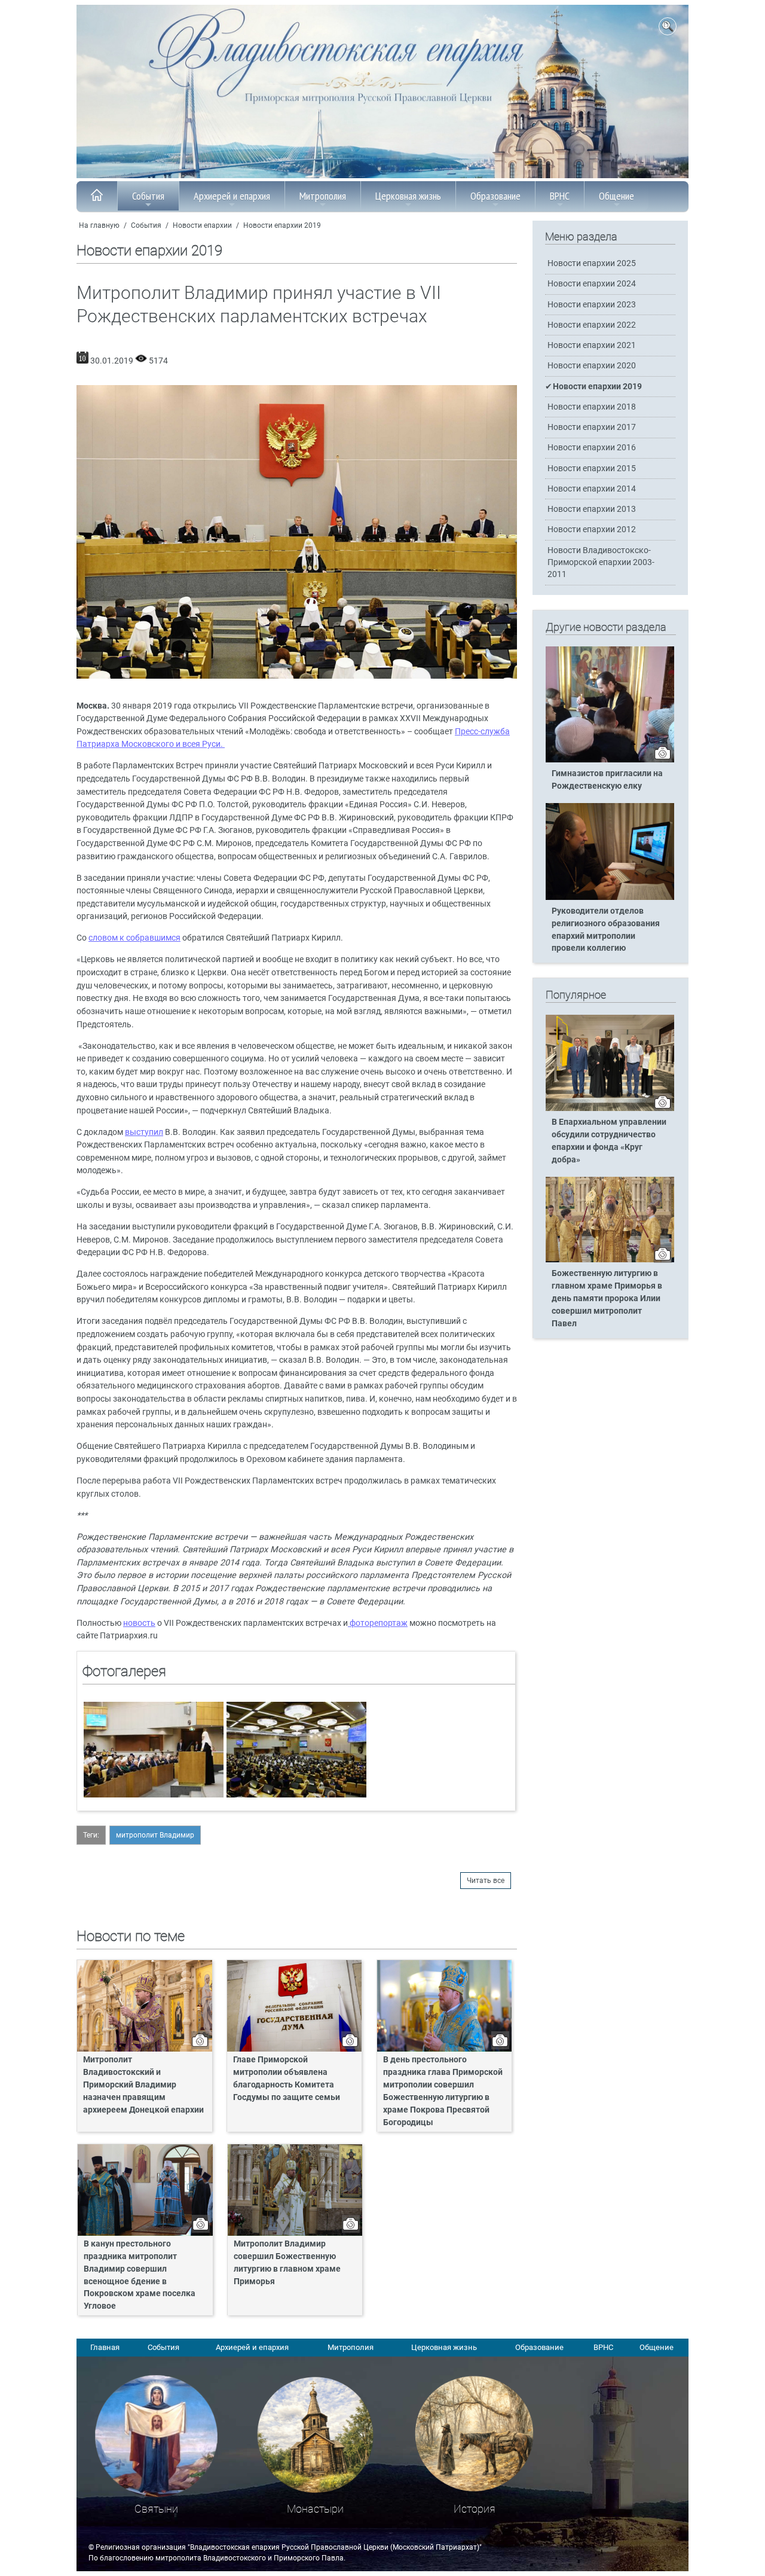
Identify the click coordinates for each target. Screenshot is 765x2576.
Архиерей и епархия (232, 196)
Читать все (486, 1881)
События (148, 196)
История (475, 2509)
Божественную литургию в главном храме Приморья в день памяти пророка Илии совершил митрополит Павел (607, 1298)
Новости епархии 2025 (592, 263)
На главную (99, 225)
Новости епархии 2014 (592, 489)
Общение (616, 196)
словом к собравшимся (134, 938)
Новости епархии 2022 (592, 325)
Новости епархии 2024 (592, 284)
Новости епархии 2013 (592, 509)
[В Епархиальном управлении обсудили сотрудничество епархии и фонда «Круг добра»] (610, 1109)
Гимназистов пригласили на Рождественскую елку (607, 780)
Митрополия (323, 196)
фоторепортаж (378, 1623)
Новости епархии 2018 (592, 407)
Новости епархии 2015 (592, 468)
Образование (495, 196)
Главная (105, 2347)
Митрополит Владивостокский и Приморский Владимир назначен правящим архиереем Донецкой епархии (143, 2085)
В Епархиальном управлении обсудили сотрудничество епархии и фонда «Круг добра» (609, 1141)
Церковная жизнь (408, 196)
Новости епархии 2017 (592, 427)
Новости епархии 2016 (592, 448)
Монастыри (315, 2509)
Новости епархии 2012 (592, 529)
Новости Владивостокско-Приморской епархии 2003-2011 (601, 562)
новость (139, 1623)
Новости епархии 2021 (592, 345)
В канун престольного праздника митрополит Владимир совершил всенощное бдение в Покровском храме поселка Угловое (140, 2275)
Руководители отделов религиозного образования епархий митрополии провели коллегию (606, 930)
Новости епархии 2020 (592, 366)
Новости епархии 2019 (282, 225)
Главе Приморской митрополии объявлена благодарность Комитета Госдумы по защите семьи (287, 2078)
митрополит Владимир (155, 1835)
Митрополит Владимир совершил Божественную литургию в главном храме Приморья (287, 2263)
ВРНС (560, 196)
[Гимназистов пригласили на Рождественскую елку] (610, 760)
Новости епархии (202, 225)
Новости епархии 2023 (592, 305)
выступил (144, 1132)
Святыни (156, 2509)
